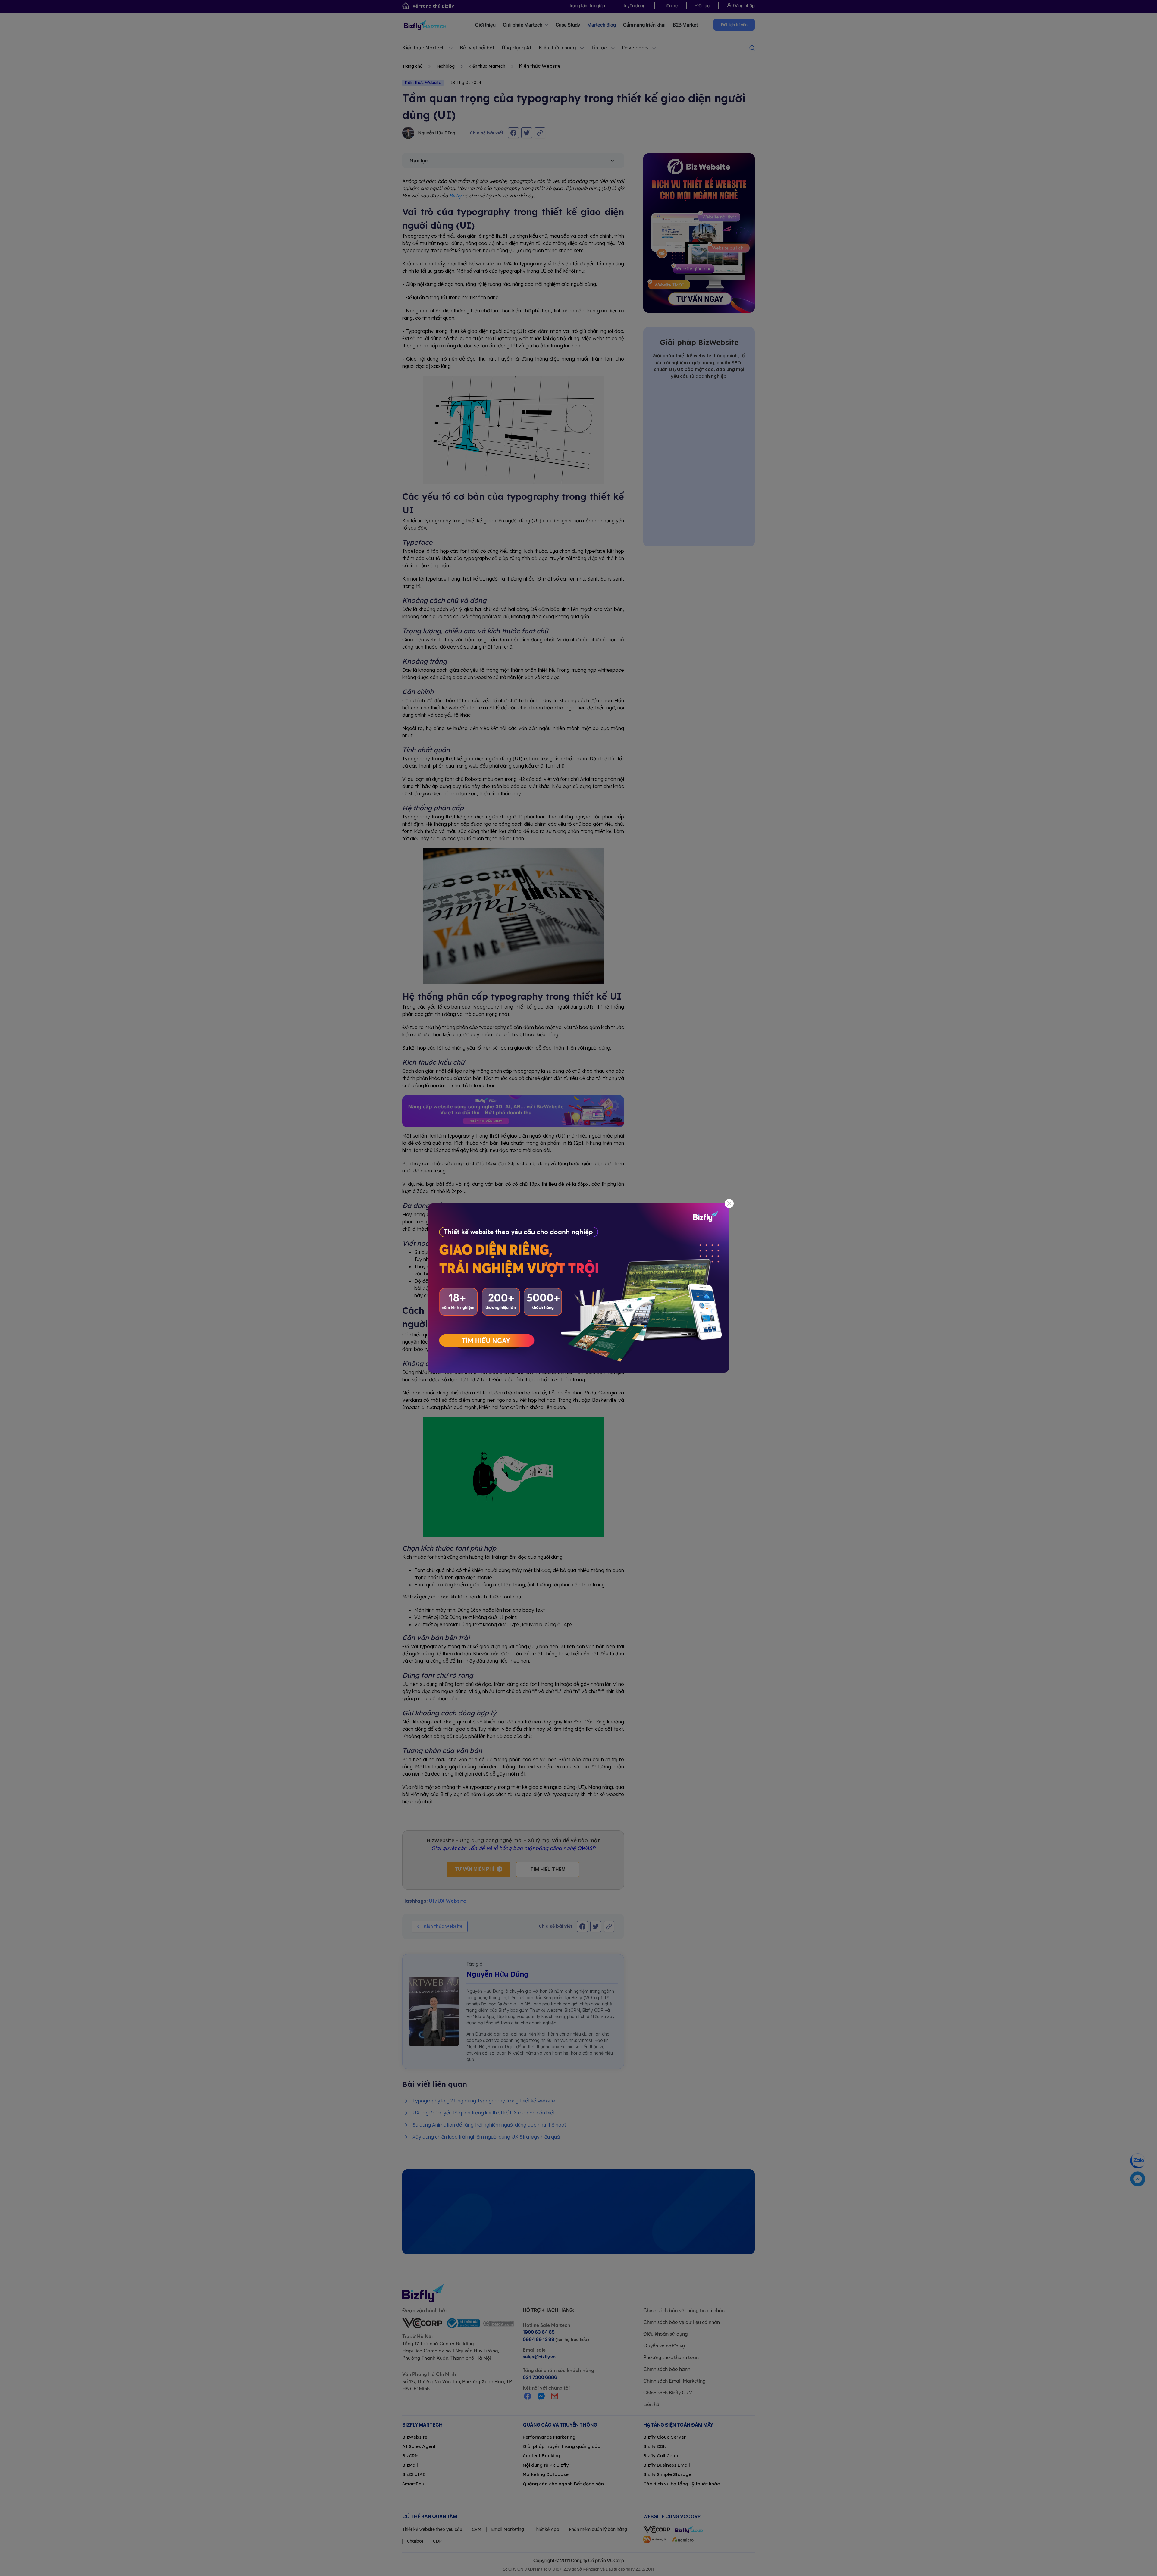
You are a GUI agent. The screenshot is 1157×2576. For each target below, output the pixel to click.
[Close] (729, 1204)
